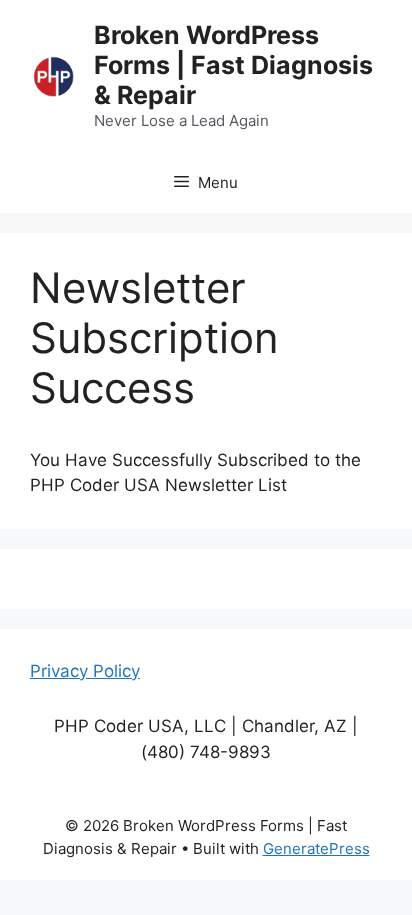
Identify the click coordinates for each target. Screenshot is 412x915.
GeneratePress (316, 848)
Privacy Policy (85, 671)
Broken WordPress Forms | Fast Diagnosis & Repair (233, 65)
